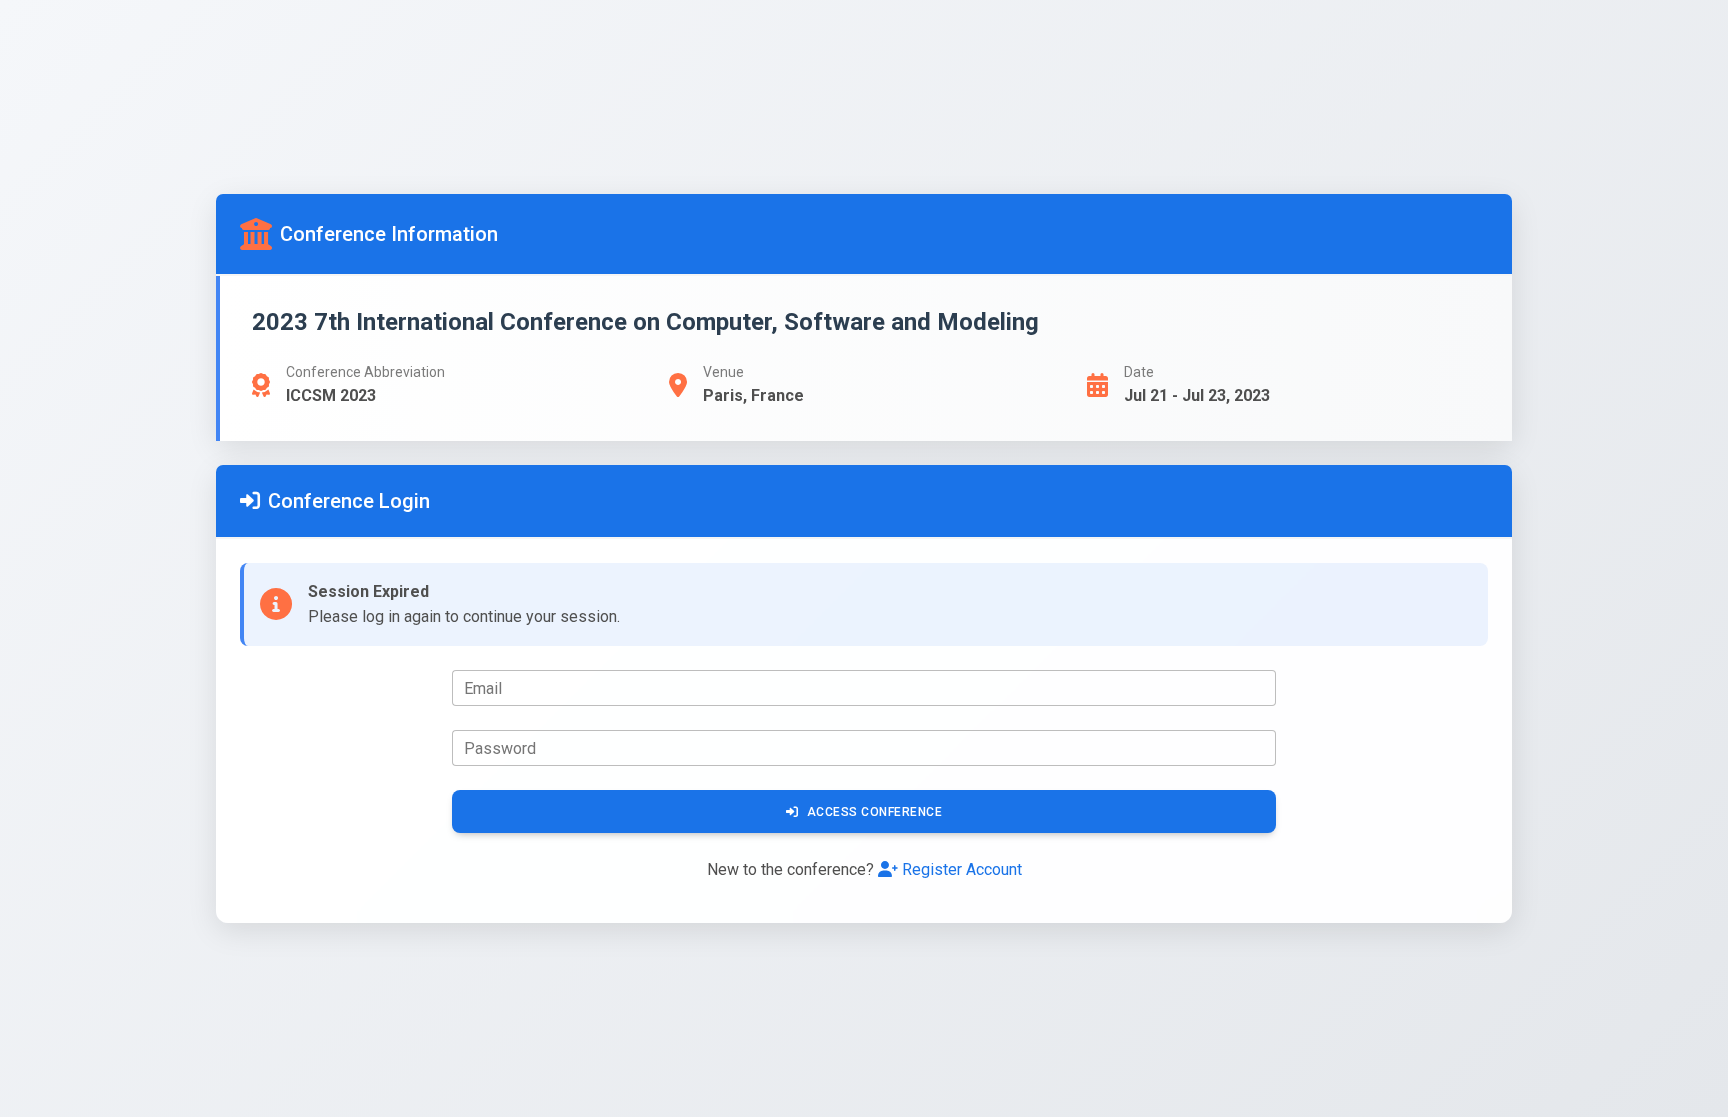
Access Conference (875, 812)
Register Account (962, 869)
